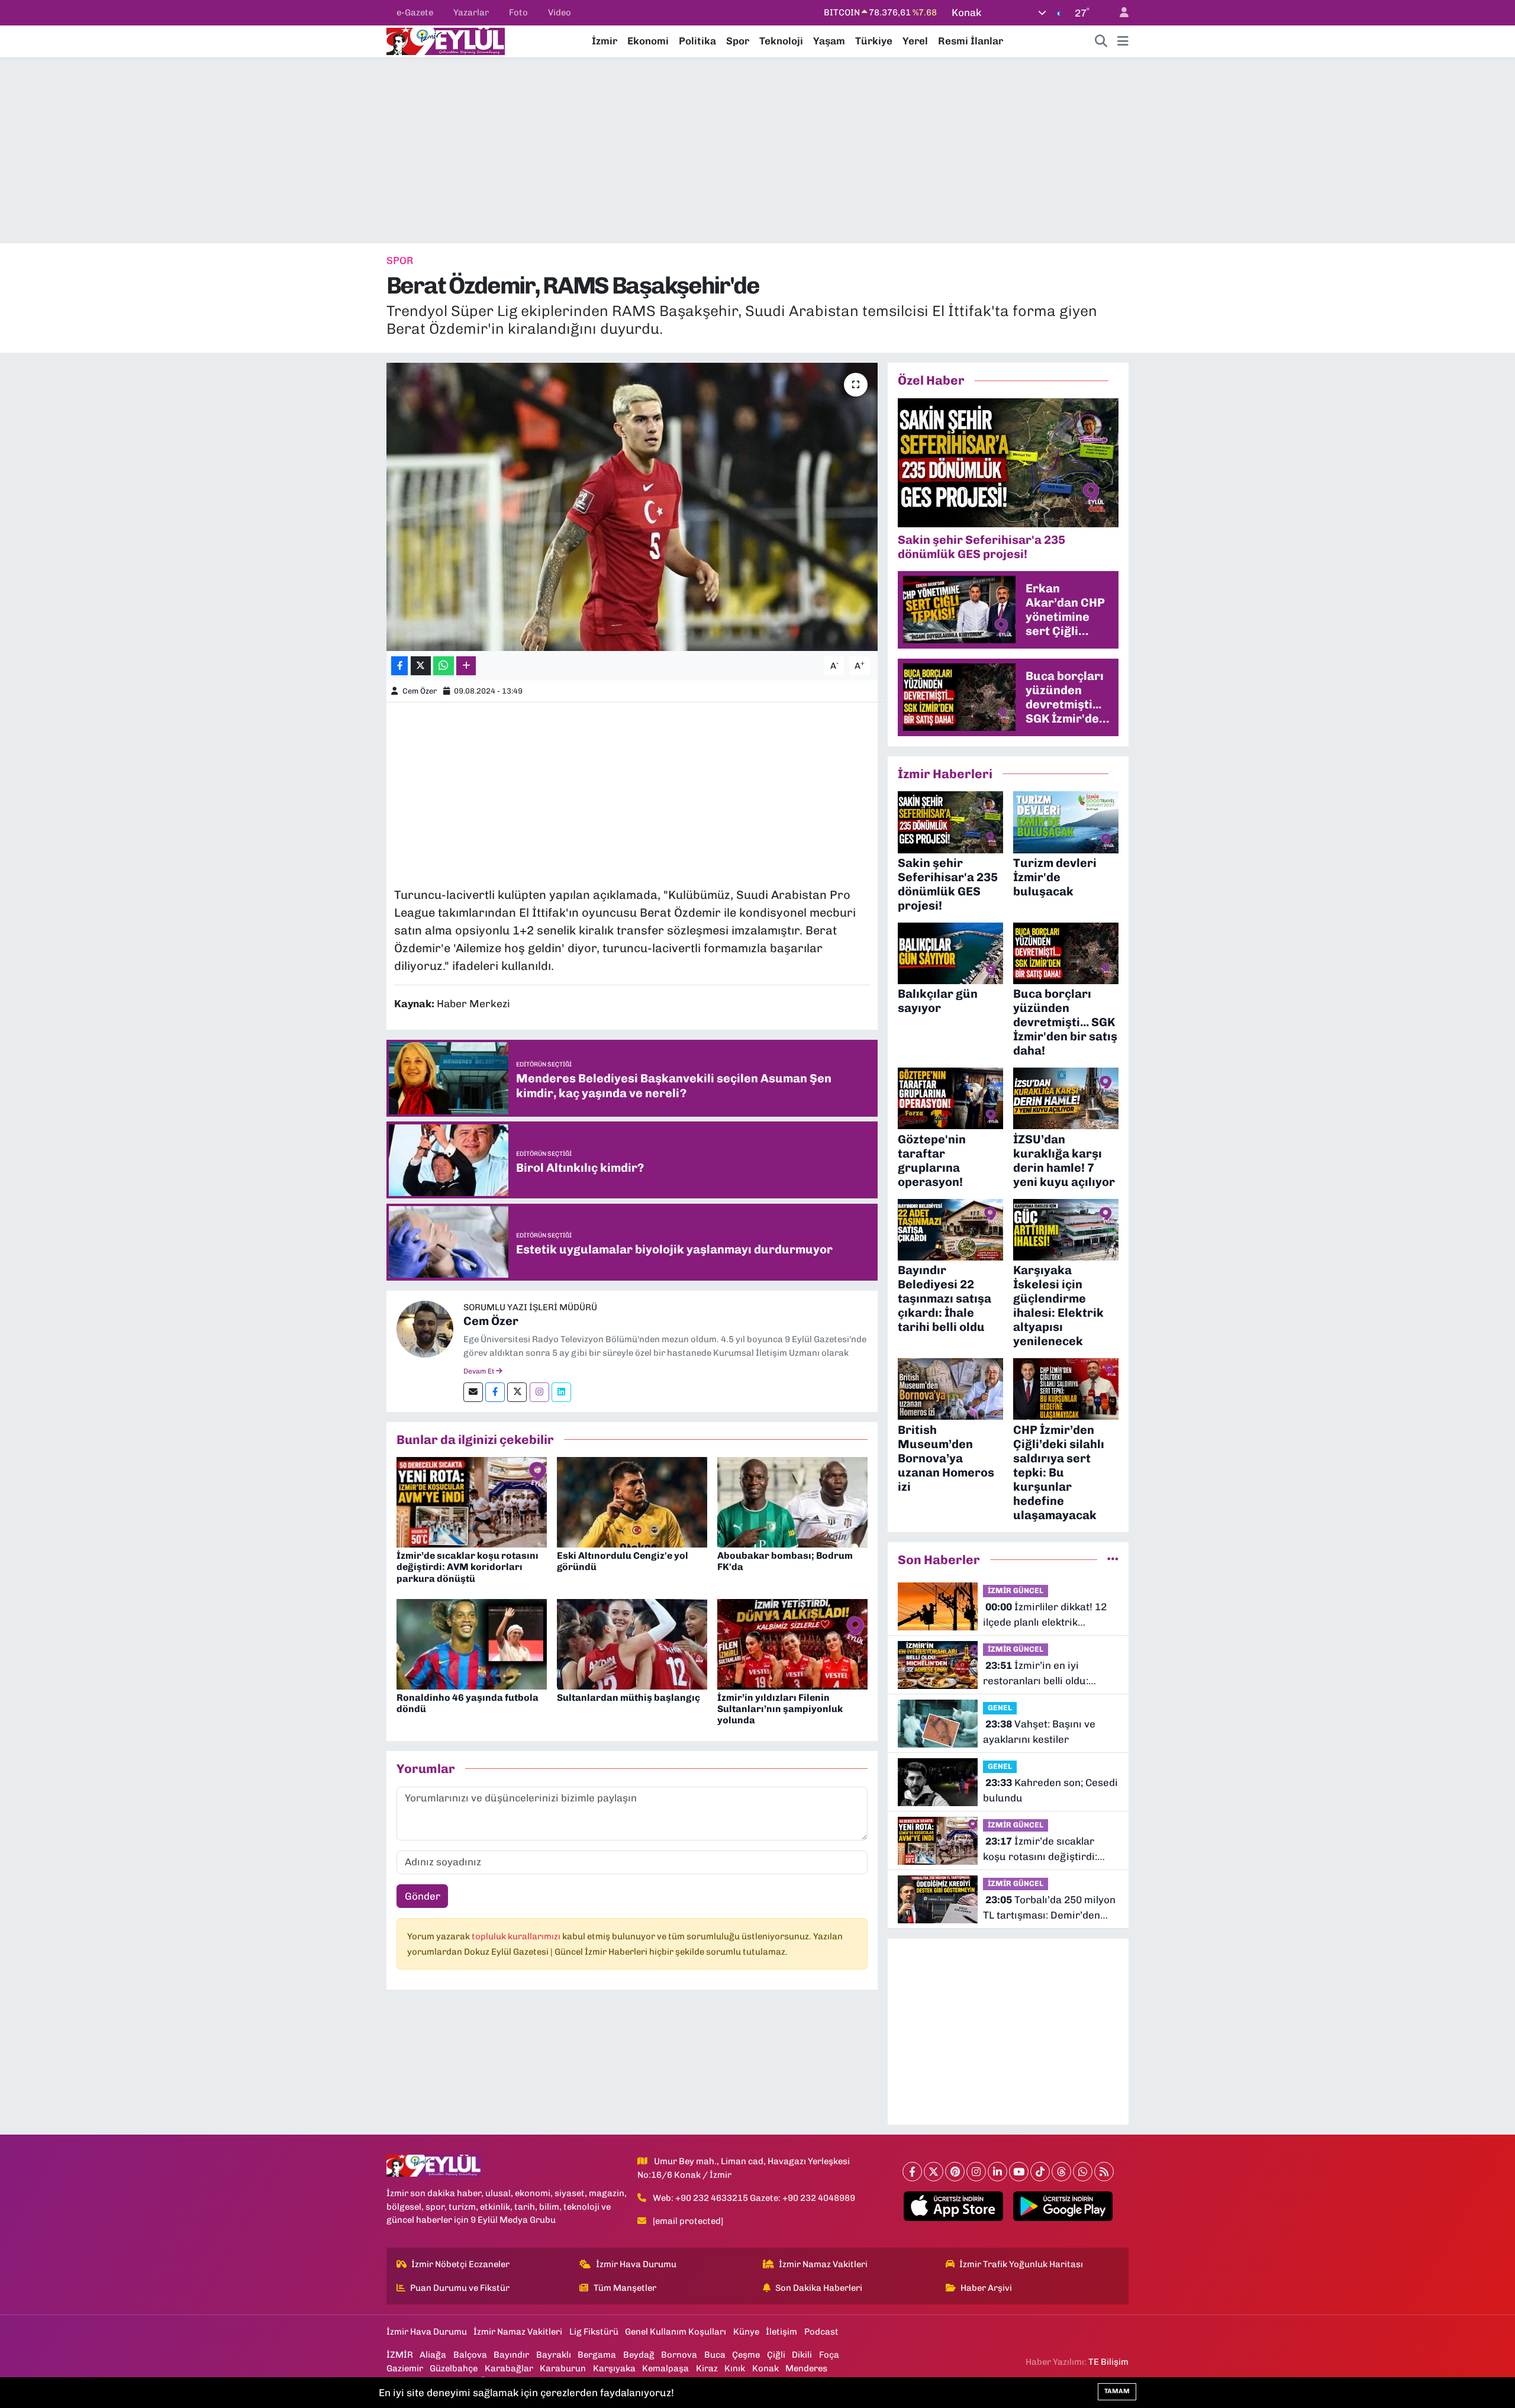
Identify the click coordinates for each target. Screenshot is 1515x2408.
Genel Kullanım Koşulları (676, 2332)
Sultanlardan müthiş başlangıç (628, 1698)
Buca (715, 2355)
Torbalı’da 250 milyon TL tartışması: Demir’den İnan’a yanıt (1049, 1908)
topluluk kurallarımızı (517, 1936)
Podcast (821, 2332)
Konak (765, 2368)
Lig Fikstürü (594, 2332)
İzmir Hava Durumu (636, 2264)
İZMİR (400, 2355)
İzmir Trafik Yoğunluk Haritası (1021, 2264)
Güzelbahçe (454, 2368)
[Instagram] (539, 1392)
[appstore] (954, 2206)
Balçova (470, 2355)
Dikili (802, 2355)
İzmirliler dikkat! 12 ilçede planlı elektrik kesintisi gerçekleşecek (1045, 1615)
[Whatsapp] (1083, 2172)
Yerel (915, 41)
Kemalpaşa (665, 2368)
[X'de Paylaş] (421, 666)
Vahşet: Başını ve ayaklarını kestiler (1039, 1732)
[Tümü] (1113, 1559)
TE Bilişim (1108, 2362)
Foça (829, 2355)
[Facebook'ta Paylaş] (399, 666)
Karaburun (563, 2368)
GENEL (1000, 1708)
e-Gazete (415, 12)
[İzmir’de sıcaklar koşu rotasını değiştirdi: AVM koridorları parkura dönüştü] (472, 1501)
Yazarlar (471, 12)
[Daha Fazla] (466, 666)
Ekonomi (648, 41)
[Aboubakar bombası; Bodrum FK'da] (792, 1501)
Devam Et (480, 1371)
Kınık (735, 2368)
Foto (518, 12)
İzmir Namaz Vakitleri (823, 2264)
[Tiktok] (1040, 2172)
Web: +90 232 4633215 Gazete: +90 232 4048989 (754, 2198)
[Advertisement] (757, 150)
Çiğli (776, 2355)
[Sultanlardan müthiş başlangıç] (632, 1643)
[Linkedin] (561, 1392)
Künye (746, 2332)
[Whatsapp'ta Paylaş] (444, 666)
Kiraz (707, 2368)
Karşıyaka (614, 2368)
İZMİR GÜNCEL (1016, 1590)
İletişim (781, 2332)
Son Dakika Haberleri (819, 2288)
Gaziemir (405, 2368)
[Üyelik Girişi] (1119, 13)
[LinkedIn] (997, 2172)
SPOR (400, 260)
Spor (738, 41)
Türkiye (874, 41)
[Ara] (1101, 41)
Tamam (1117, 2391)
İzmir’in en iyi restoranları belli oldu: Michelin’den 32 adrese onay (1039, 1674)
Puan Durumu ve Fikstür (460, 2288)
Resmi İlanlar (971, 41)
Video (560, 12)
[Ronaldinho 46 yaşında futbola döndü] (472, 1643)
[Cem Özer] (425, 1328)
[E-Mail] (473, 1392)
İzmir (605, 41)
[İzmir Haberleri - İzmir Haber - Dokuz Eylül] (446, 40)
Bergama (597, 2355)
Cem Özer (420, 691)
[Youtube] (1019, 2172)
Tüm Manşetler (625, 2288)
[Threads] (1061, 2172)
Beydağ (639, 2355)
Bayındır (511, 2355)
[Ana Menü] (1123, 41)
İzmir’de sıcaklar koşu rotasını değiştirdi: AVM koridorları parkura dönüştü (468, 1567)
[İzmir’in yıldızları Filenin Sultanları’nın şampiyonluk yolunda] (792, 1643)
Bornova (679, 2355)
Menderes (806, 2368)
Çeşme (746, 2355)
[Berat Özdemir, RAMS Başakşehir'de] (632, 507)
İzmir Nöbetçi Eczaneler (460, 2264)
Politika (697, 41)
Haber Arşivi (986, 2288)
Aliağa (433, 2355)
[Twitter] (517, 1392)
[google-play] (1063, 2206)
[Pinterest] (955, 2172)
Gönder (423, 1896)
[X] (934, 2172)
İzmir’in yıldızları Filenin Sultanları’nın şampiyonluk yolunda (780, 1709)
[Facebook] (495, 1392)
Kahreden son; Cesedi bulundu (1050, 1790)
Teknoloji (781, 41)
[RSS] (1104, 2172)
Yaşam (829, 41)
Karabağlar (509, 2368)
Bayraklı (554, 2355)
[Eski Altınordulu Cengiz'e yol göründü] (632, 1501)
